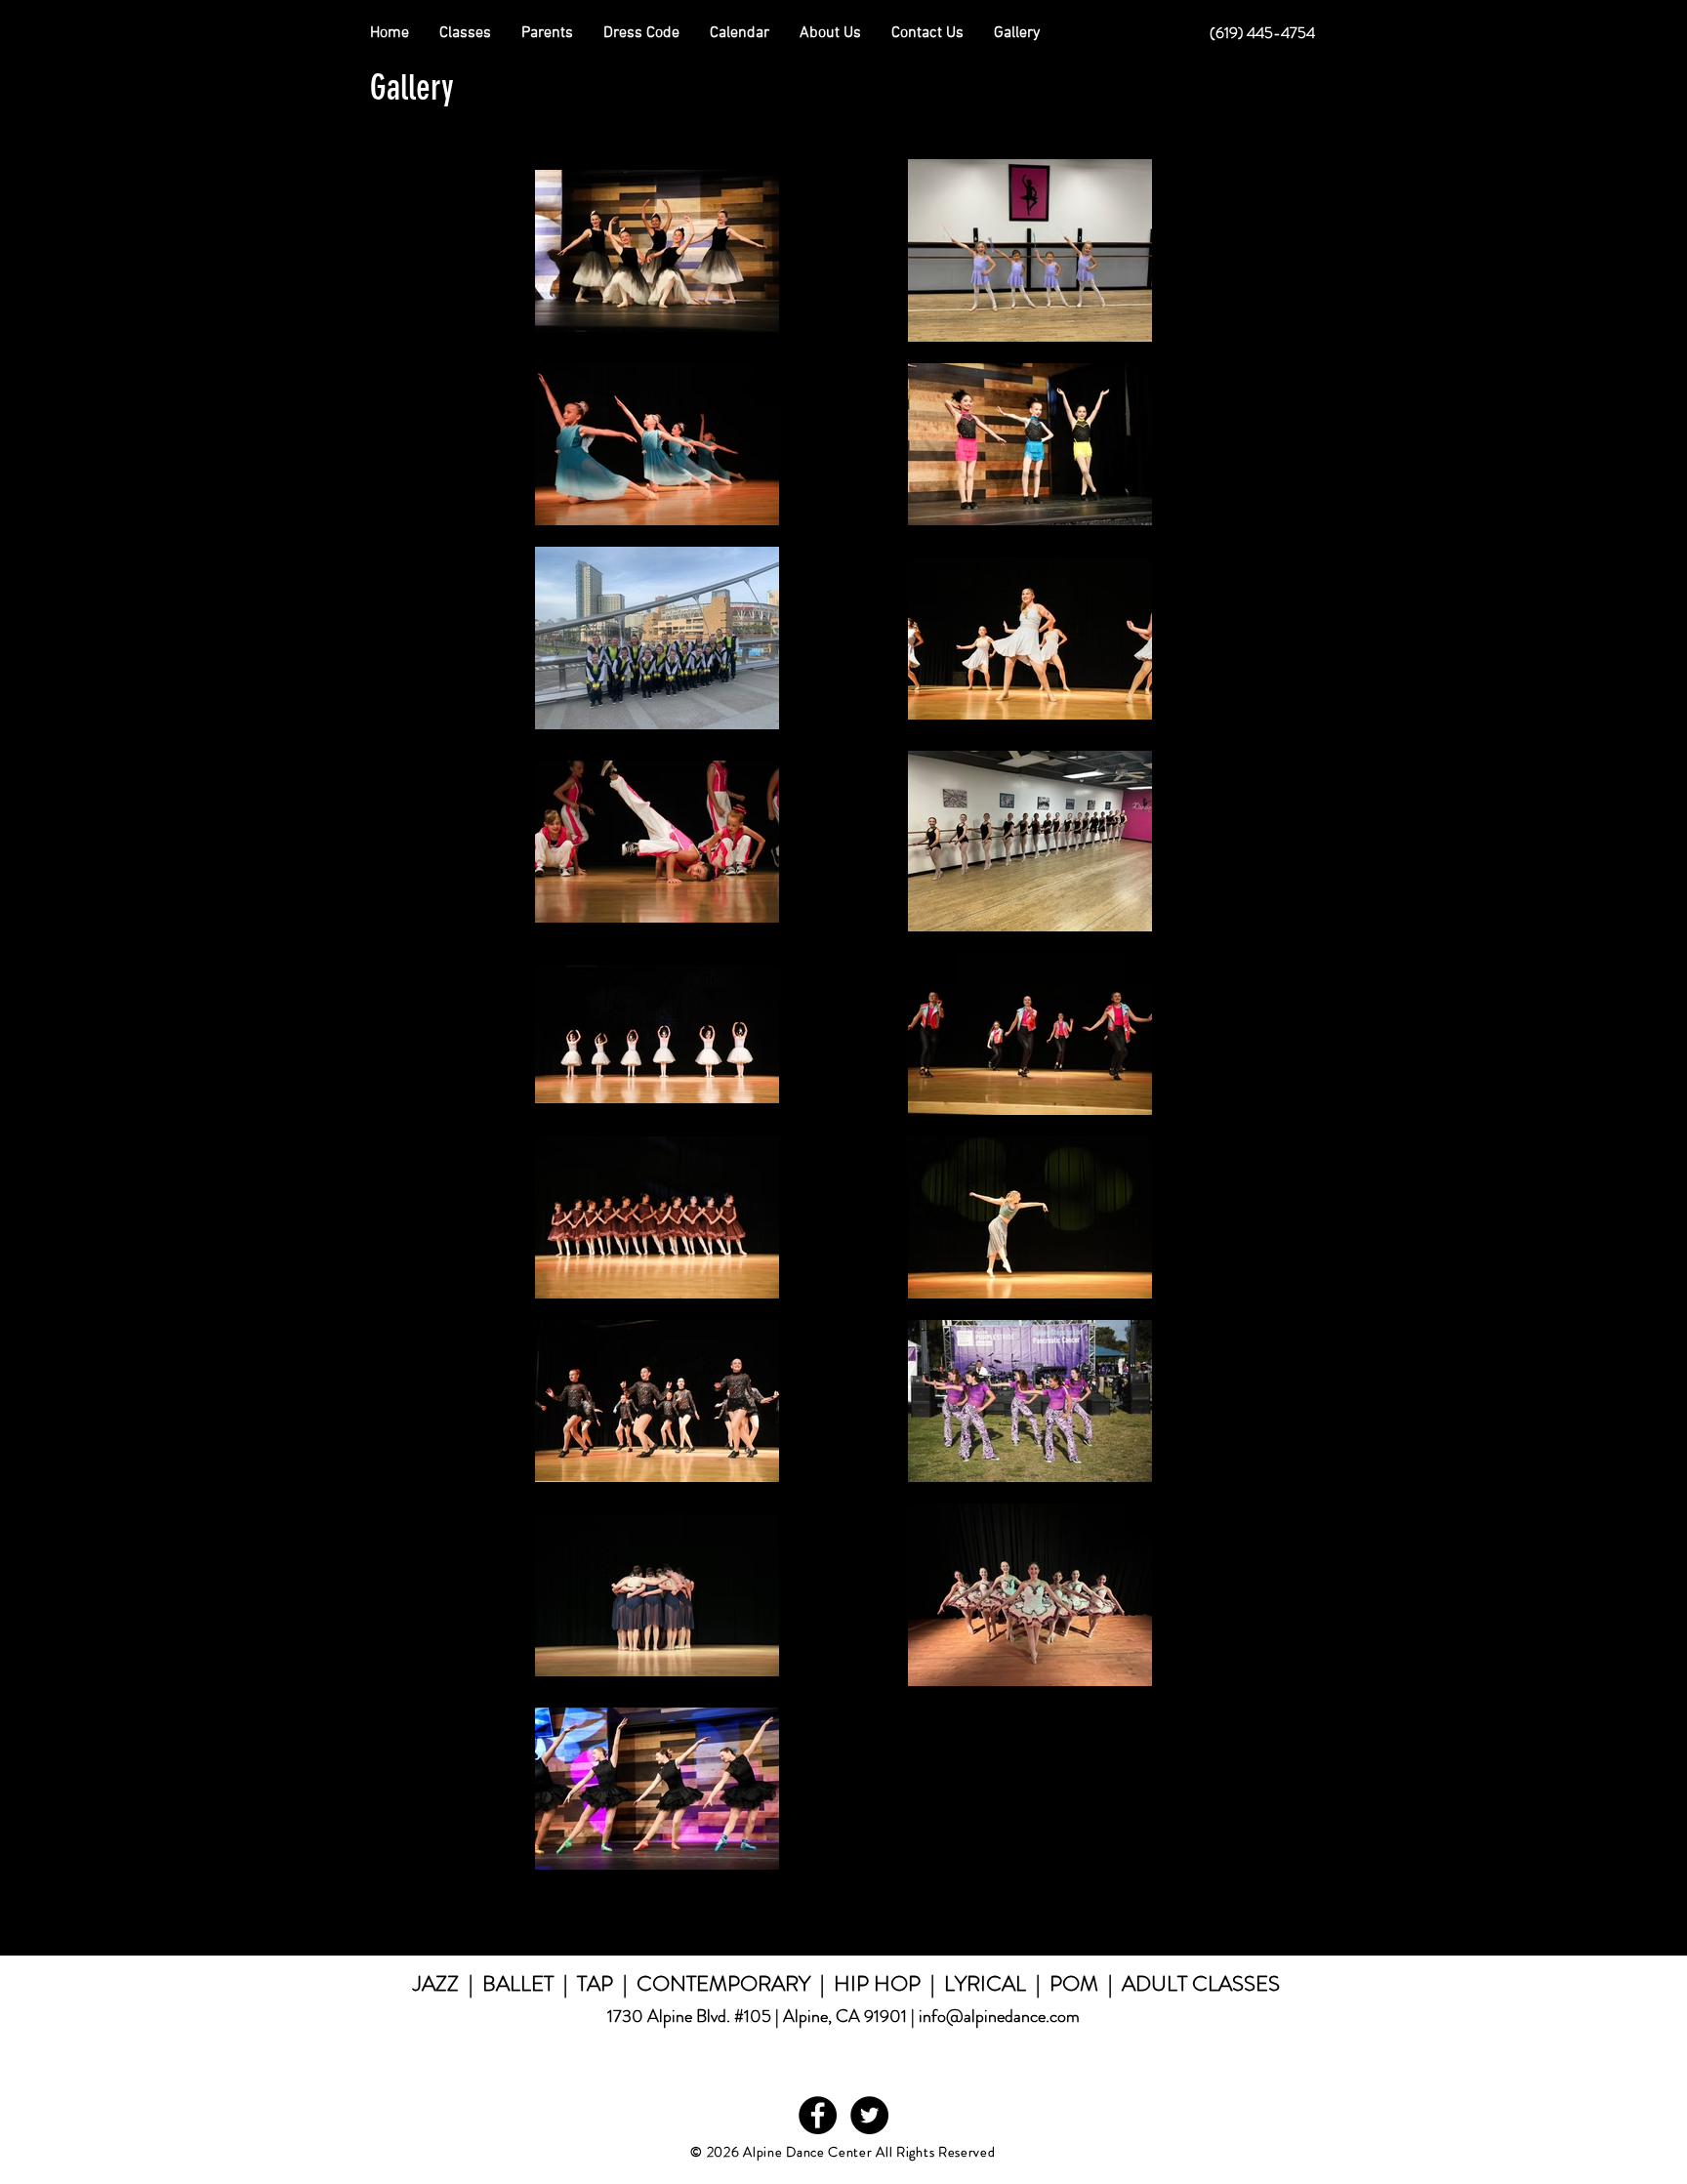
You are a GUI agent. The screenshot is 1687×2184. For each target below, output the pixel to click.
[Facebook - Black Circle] (818, 2115)
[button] (547, 33)
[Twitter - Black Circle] (869, 2115)
